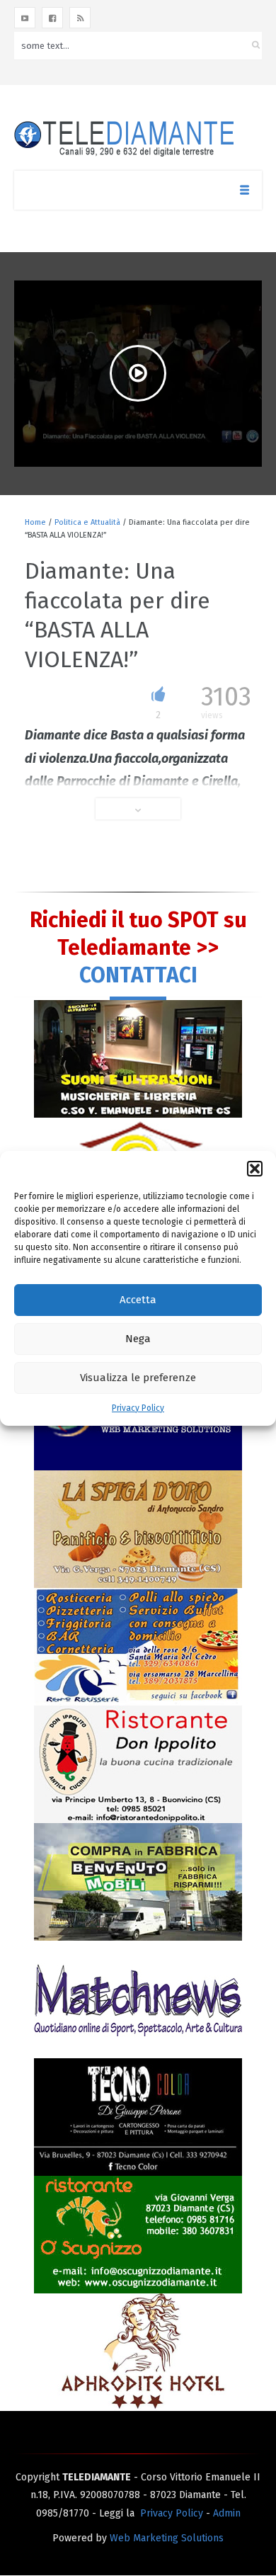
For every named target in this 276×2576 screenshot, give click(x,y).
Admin (227, 2513)
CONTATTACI (138, 975)
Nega (138, 1339)
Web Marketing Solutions (167, 2538)
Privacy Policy (138, 1408)
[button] (255, 1169)
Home (35, 522)
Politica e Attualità (87, 522)
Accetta (138, 1300)
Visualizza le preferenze (138, 1378)
